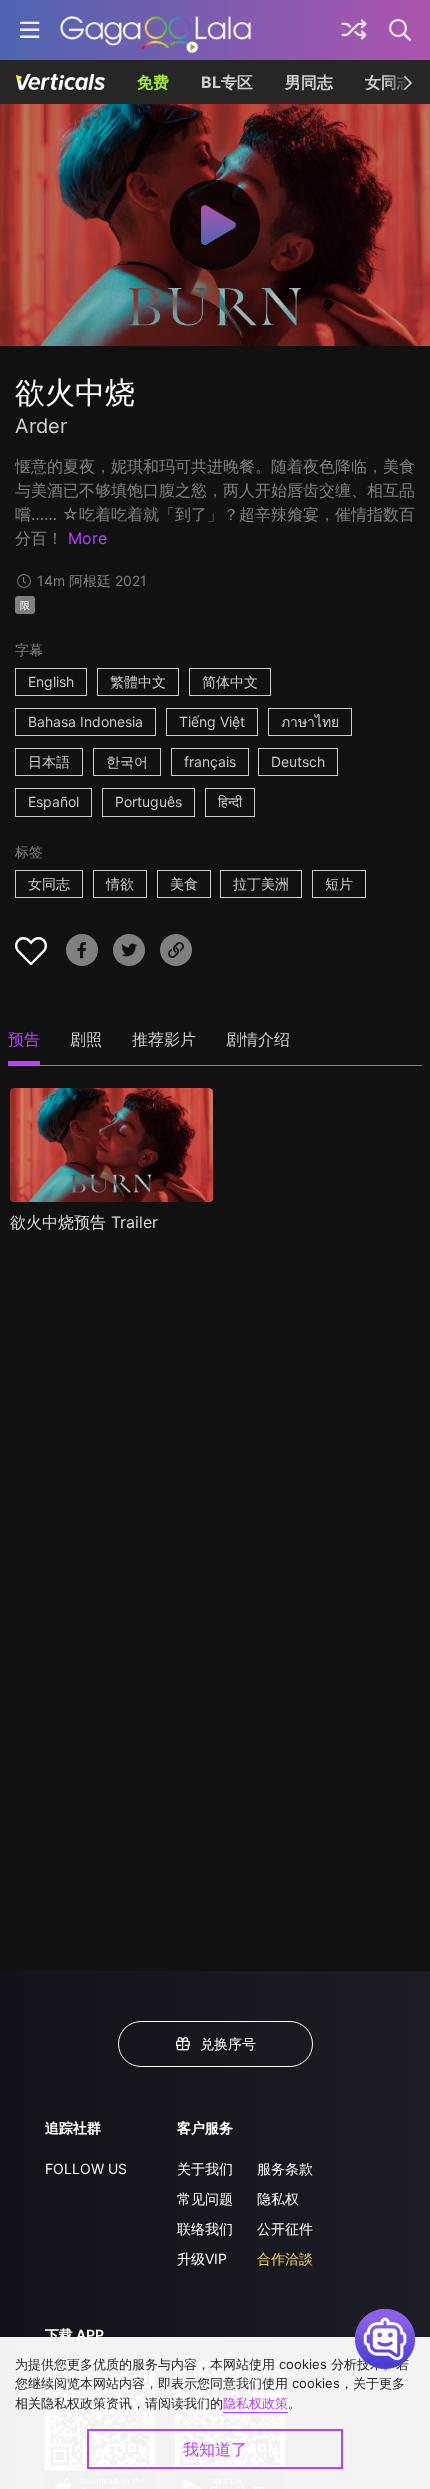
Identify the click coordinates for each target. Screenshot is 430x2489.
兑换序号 (228, 2043)
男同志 (309, 82)
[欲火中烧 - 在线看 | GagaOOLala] (155, 30)
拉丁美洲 (261, 883)
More (87, 538)
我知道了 (215, 2449)
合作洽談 (285, 2258)
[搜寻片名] (401, 30)
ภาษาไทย (310, 721)
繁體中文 (138, 681)
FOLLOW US (86, 2168)
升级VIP (202, 2258)
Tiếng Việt (212, 721)
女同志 (49, 883)
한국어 (127, 761)
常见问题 (205, 2198)
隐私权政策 (255, 2403)
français (210, 761)
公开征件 (285, 2228)
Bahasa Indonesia (85, 721)
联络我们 (205, 2228)
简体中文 (230, 681)
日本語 (49, 761)
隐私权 (278, 2198)
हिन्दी (230, 801)
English (51, 681)
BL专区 (227, 82)
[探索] (354, 30)
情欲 (120, 883)
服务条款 (285, 2168)
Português (148, 801)
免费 (153, 82)
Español (53, 801)
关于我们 (205, 2168)
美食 (184, 883)
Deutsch (298, 761)
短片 (339, 883)
